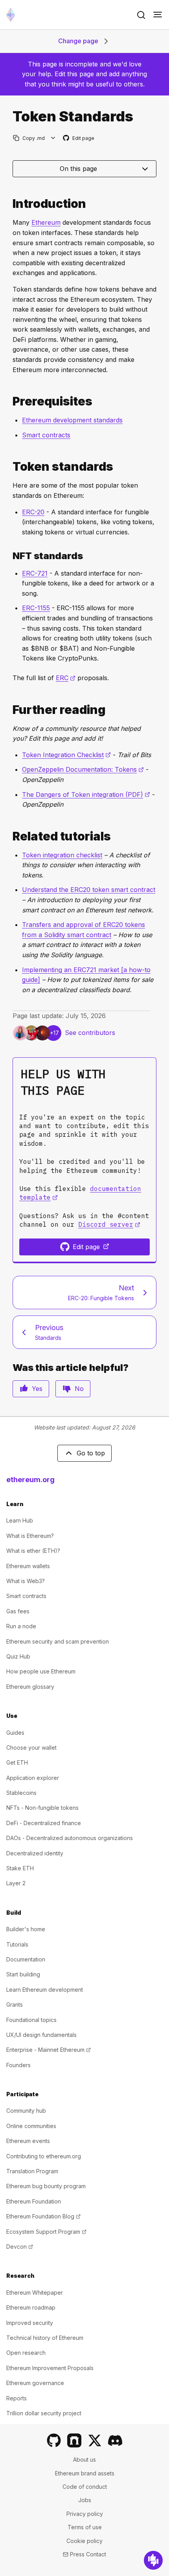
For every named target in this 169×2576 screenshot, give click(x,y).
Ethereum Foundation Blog (43, 2216)
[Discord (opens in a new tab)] (115, 2440)
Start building (23, 1974)
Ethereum (46, 222)
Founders (18, 2065)
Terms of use (85, 2527)
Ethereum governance (35, 2383)
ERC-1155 (36, 608)
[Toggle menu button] (158, 15)
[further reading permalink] (9, 710)
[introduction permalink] (9, 204)
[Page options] (53, 138)
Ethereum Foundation (34, 2201)
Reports (17, 2398)
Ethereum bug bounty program (46, 2186)
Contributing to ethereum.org (44, 2156)
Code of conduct (85, 2487)
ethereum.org (30, 1480)
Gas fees (18, 1611)
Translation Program (32, 2171)
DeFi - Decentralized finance (44, 1823)
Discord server (109, 1224)
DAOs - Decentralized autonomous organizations (70, 1838)
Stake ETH (20, 1868)
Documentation (26, 1959)
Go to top (91, 1453)
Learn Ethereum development (45, 1990)
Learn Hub (20, 1520)
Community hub (26, 2111)
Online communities (31, 2126)
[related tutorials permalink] (9, 836)
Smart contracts (46, 435)
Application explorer (33, 1778)
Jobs (85, 2500)
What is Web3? (26, 1581)
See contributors (90, 1033)
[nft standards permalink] (9, 556)
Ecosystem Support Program (46, 2232)
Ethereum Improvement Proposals (50, 2368)
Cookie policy (84, 2541)
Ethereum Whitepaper (35, 2293)
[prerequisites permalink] (9, 401)
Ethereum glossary (30, 1687)
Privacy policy (85, 2514)
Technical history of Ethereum (45, 2338)
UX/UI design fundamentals (41, 2035)
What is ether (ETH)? (33, 1551)
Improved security (30, 2323)
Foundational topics (31, 2020)
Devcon (20, 2247)
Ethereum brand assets (85, 2473)
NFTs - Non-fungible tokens (42, 1808)
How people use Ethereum (41, 1671)
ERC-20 (33, 512)
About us (84, 2459)
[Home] (11, 15)
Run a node (21, 1626)
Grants (15, 2004)
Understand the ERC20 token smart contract (89, 890)
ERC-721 (35, 573)
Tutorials (17, 1944)
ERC (66, 678)
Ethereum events (28, 2141)
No (79, 1389)
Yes (37, 1389)
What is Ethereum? (30, 1536)
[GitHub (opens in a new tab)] (54, 2440)
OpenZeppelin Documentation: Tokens (83, 769)
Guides (15, 1733)
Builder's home (26, 1929)
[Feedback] (153, 2560)
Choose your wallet (31, 1748)
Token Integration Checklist (66, 755)
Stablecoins (21, 1793)
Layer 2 (16, 1883)
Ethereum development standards (72, 420)
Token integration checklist (62, 855)
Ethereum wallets (28, 1566)
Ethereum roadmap (31, 2307)
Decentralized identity (35, 1853)
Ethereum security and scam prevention (58, 1641)
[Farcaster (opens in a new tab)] (74, 2440)
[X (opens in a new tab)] (95, 2440)
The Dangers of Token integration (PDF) (86, 794)
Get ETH (17, 1762)
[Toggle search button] (141, 15)
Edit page (79, 139)
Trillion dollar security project (44, 2413)
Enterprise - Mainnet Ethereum (49, 2050)
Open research (26, 2353)
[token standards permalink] (9, 467)
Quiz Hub (18, 1656)
